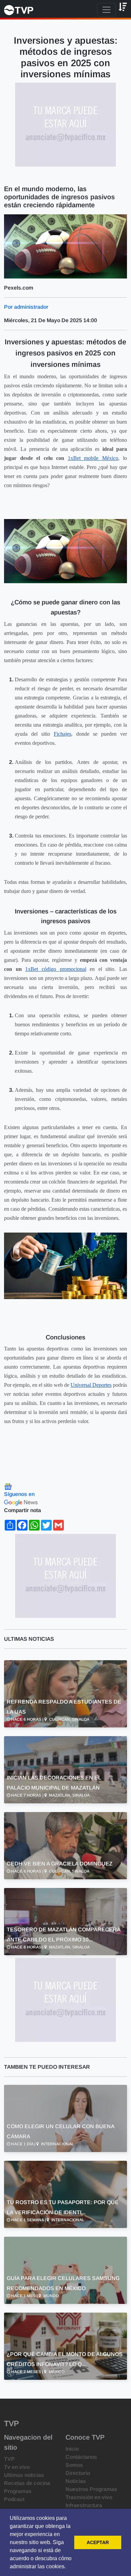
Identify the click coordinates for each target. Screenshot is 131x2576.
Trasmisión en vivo (89, 2497)
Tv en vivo (17, 2467)
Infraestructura (84, 2505)
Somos (74, 2465)
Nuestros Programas (91, 2489)
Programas (18, 2491)
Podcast (14, 2499)
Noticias (76, 2481)
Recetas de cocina (27, 2483)
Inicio (72, 2449)
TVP (9, 2459)
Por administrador (26, 307)
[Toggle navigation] (106, 10)
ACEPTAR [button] (98, 2542)
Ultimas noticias (24, 2475)
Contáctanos (81, 2457)
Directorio (78, 2473)
